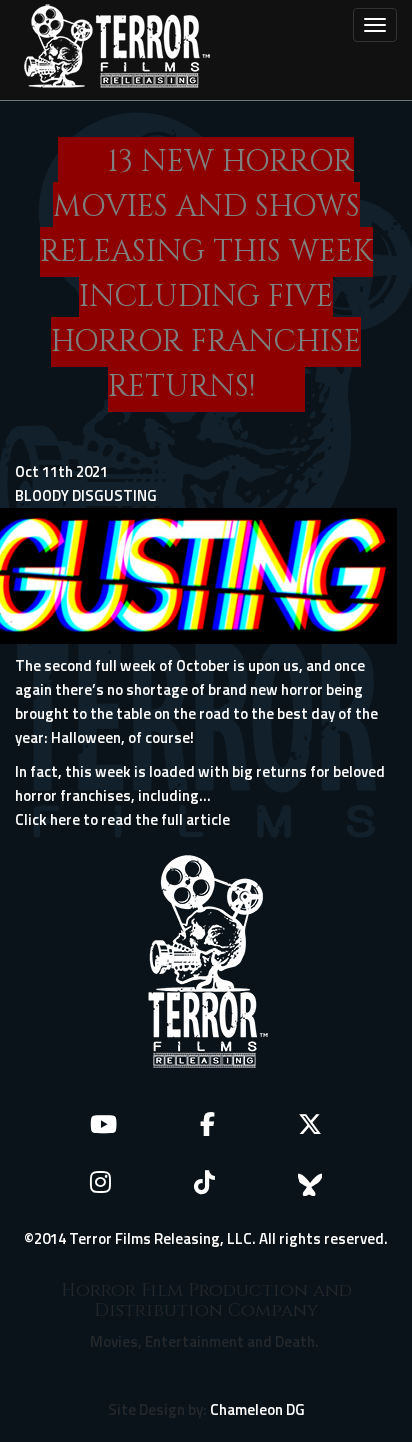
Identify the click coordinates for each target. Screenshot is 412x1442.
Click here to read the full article (122, 819)
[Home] (117, 50)
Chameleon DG (257, 1409)
